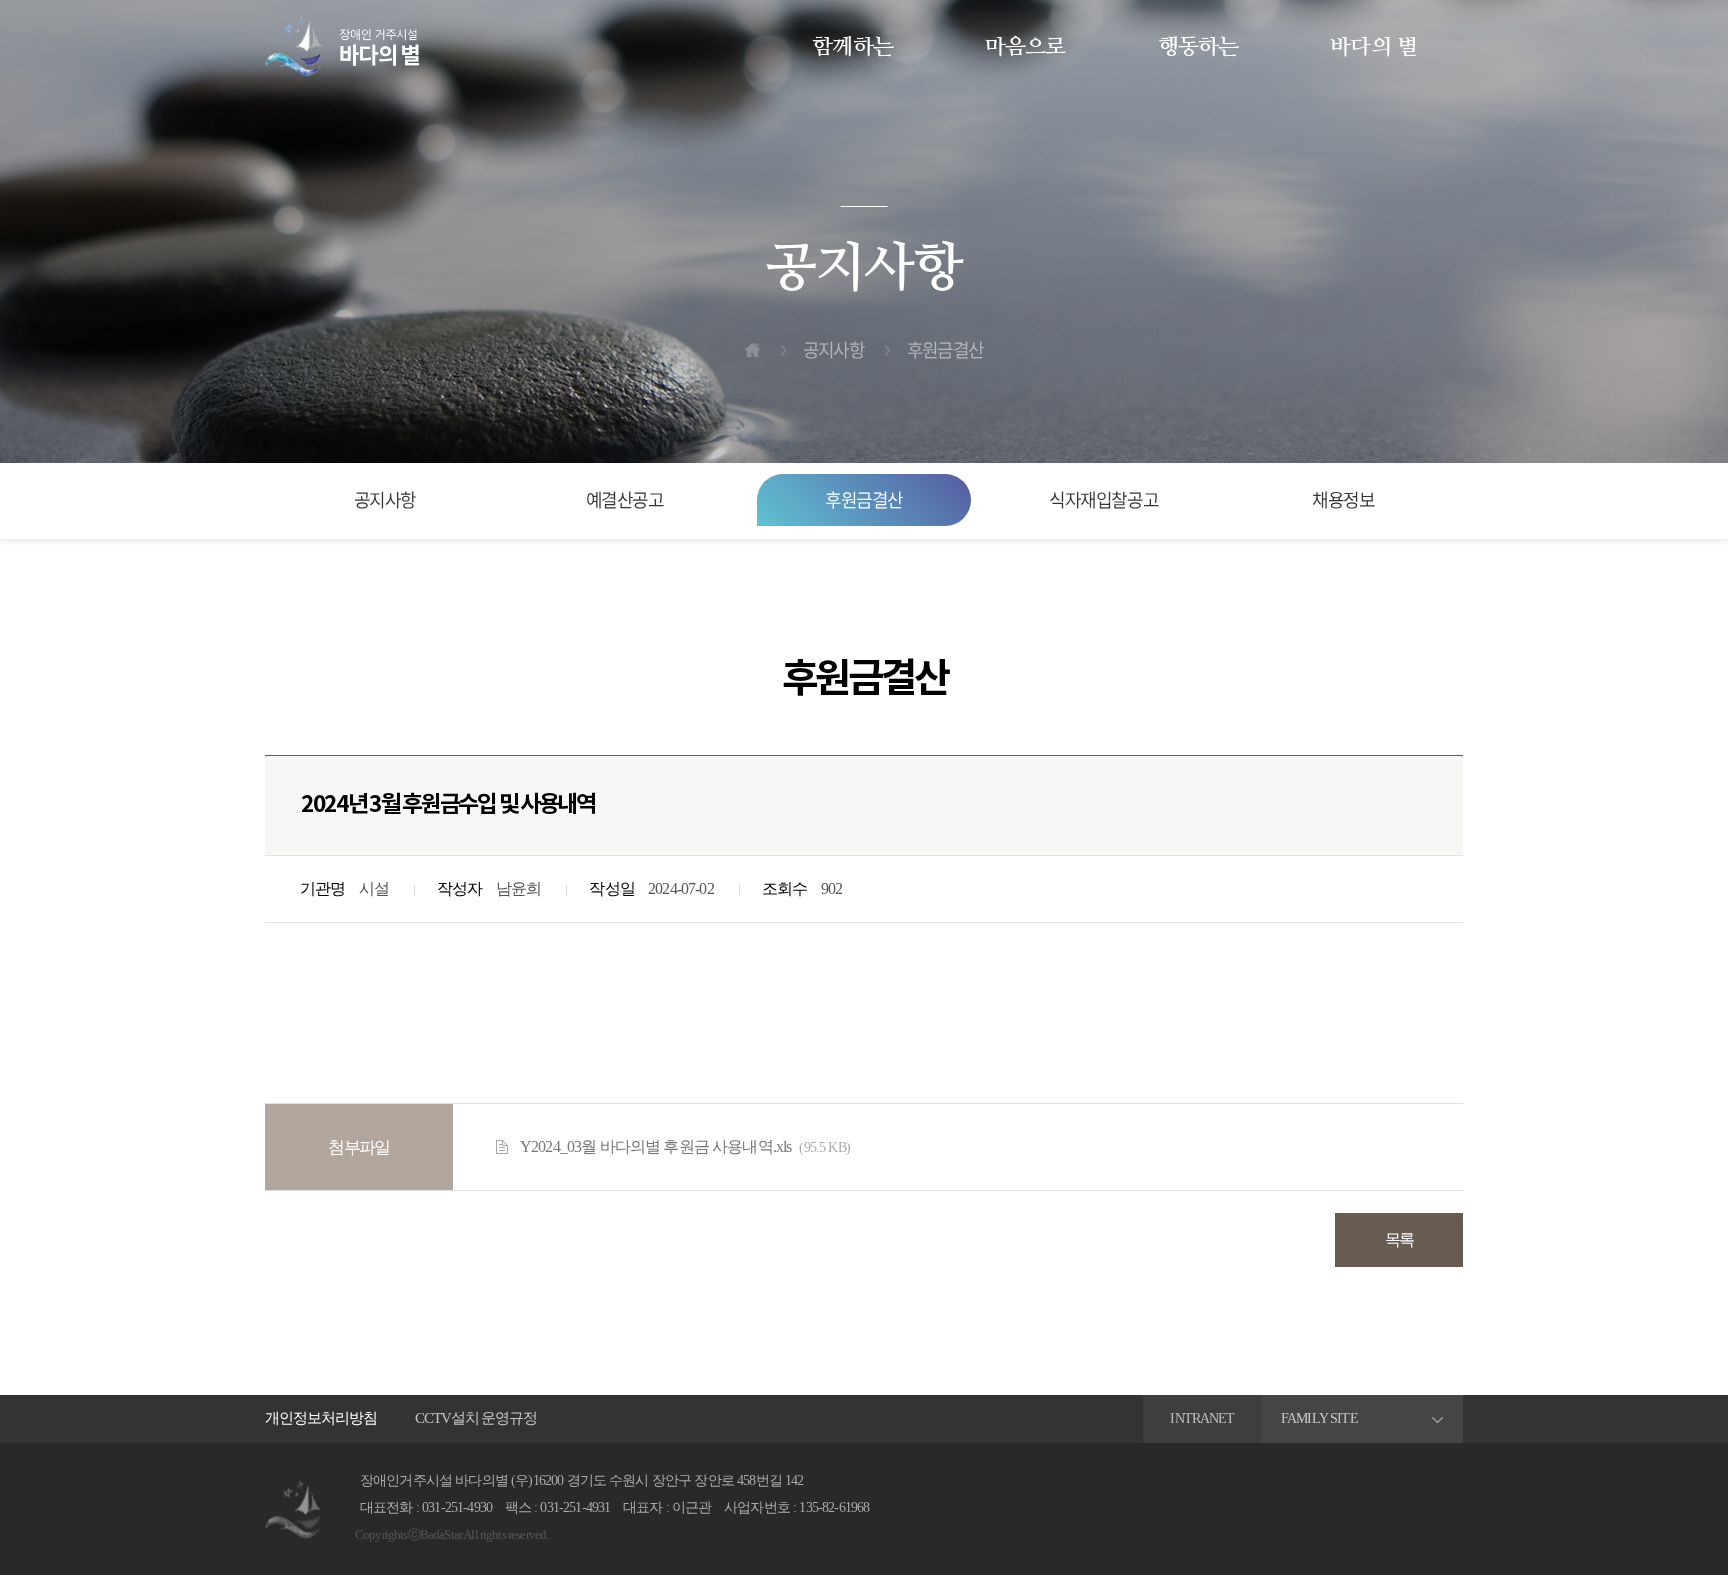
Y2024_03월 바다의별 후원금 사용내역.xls (685, 1147)
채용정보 (1343, 499)
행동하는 (1198, 46)
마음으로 (1025, 46)
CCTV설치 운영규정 (476, 1418)
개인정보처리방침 (321, 1418)
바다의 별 (1373, 46)
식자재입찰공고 (1103, 499)
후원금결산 (864, 499)
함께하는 (852, 46)
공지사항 (385, 499)
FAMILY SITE (1319, 1418)
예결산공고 (625, 499)
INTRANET (1202, 1418)
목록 (1399, 1239)
